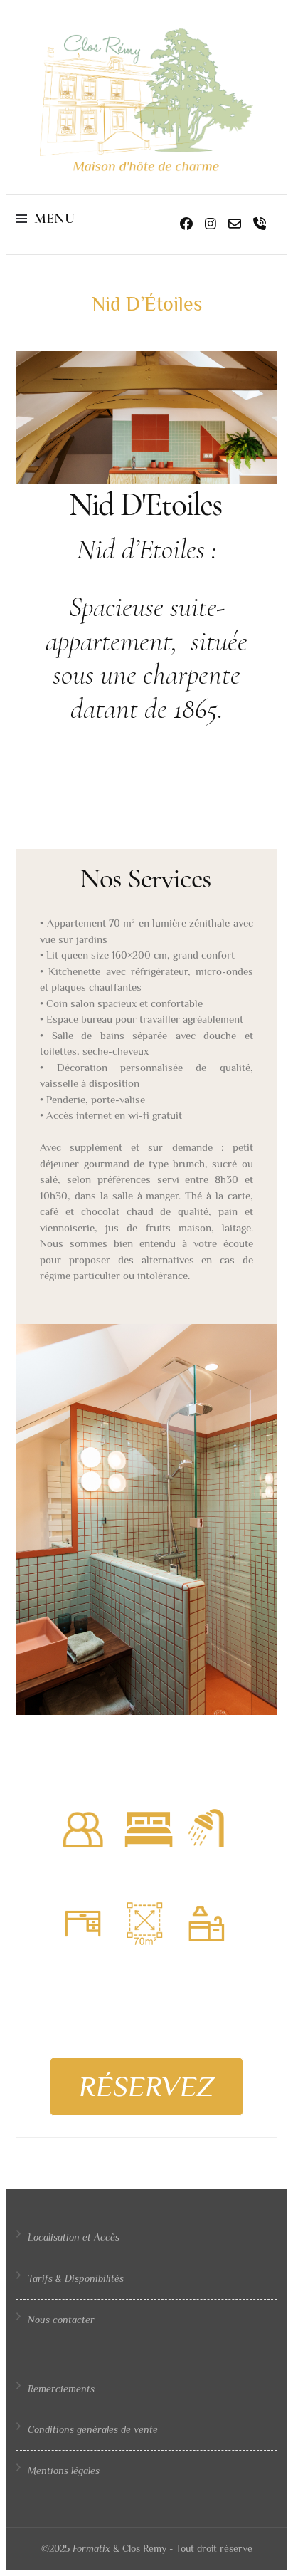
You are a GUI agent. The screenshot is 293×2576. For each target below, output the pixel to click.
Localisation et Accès (74, 2237)
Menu (54, 219)
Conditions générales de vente (93, 2429)
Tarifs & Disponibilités (76, 2278)
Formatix (91, 2548)
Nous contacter (61, 2320)
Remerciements (61, 2389)
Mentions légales (64, 2471)
